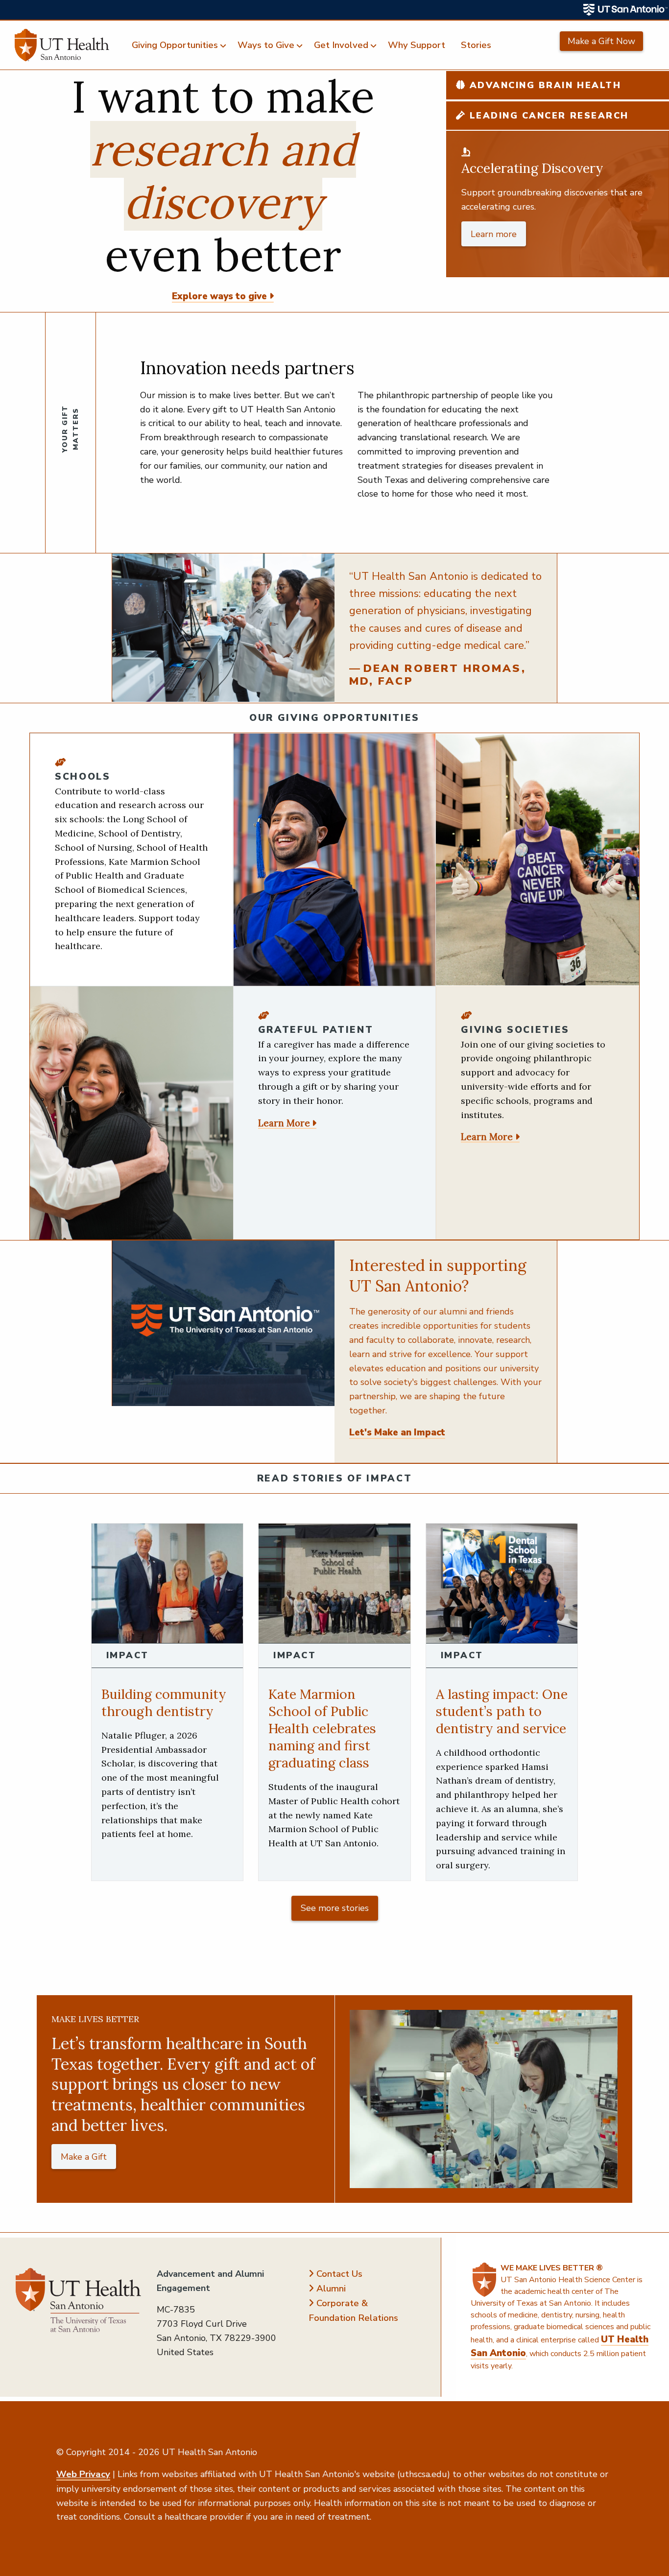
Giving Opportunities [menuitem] (175, 45)
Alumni (331, 2289)
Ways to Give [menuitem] (266, 45)
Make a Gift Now (601, 41)
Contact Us (339, 2274)
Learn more (494, 234)
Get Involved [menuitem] (341, 45)
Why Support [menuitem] (417, 45)
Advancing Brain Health (543, 85)
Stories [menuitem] (476, 45)
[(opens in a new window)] (626, 10)
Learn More (284, 1123)
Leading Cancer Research (547, 116)
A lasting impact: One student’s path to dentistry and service (502, 1711)
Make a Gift (84, 2157)
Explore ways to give (219, 296)
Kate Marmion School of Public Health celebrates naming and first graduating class (322, 1728)
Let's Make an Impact (397, 1432)
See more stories (335, 1908)
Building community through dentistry (164, 1703)
